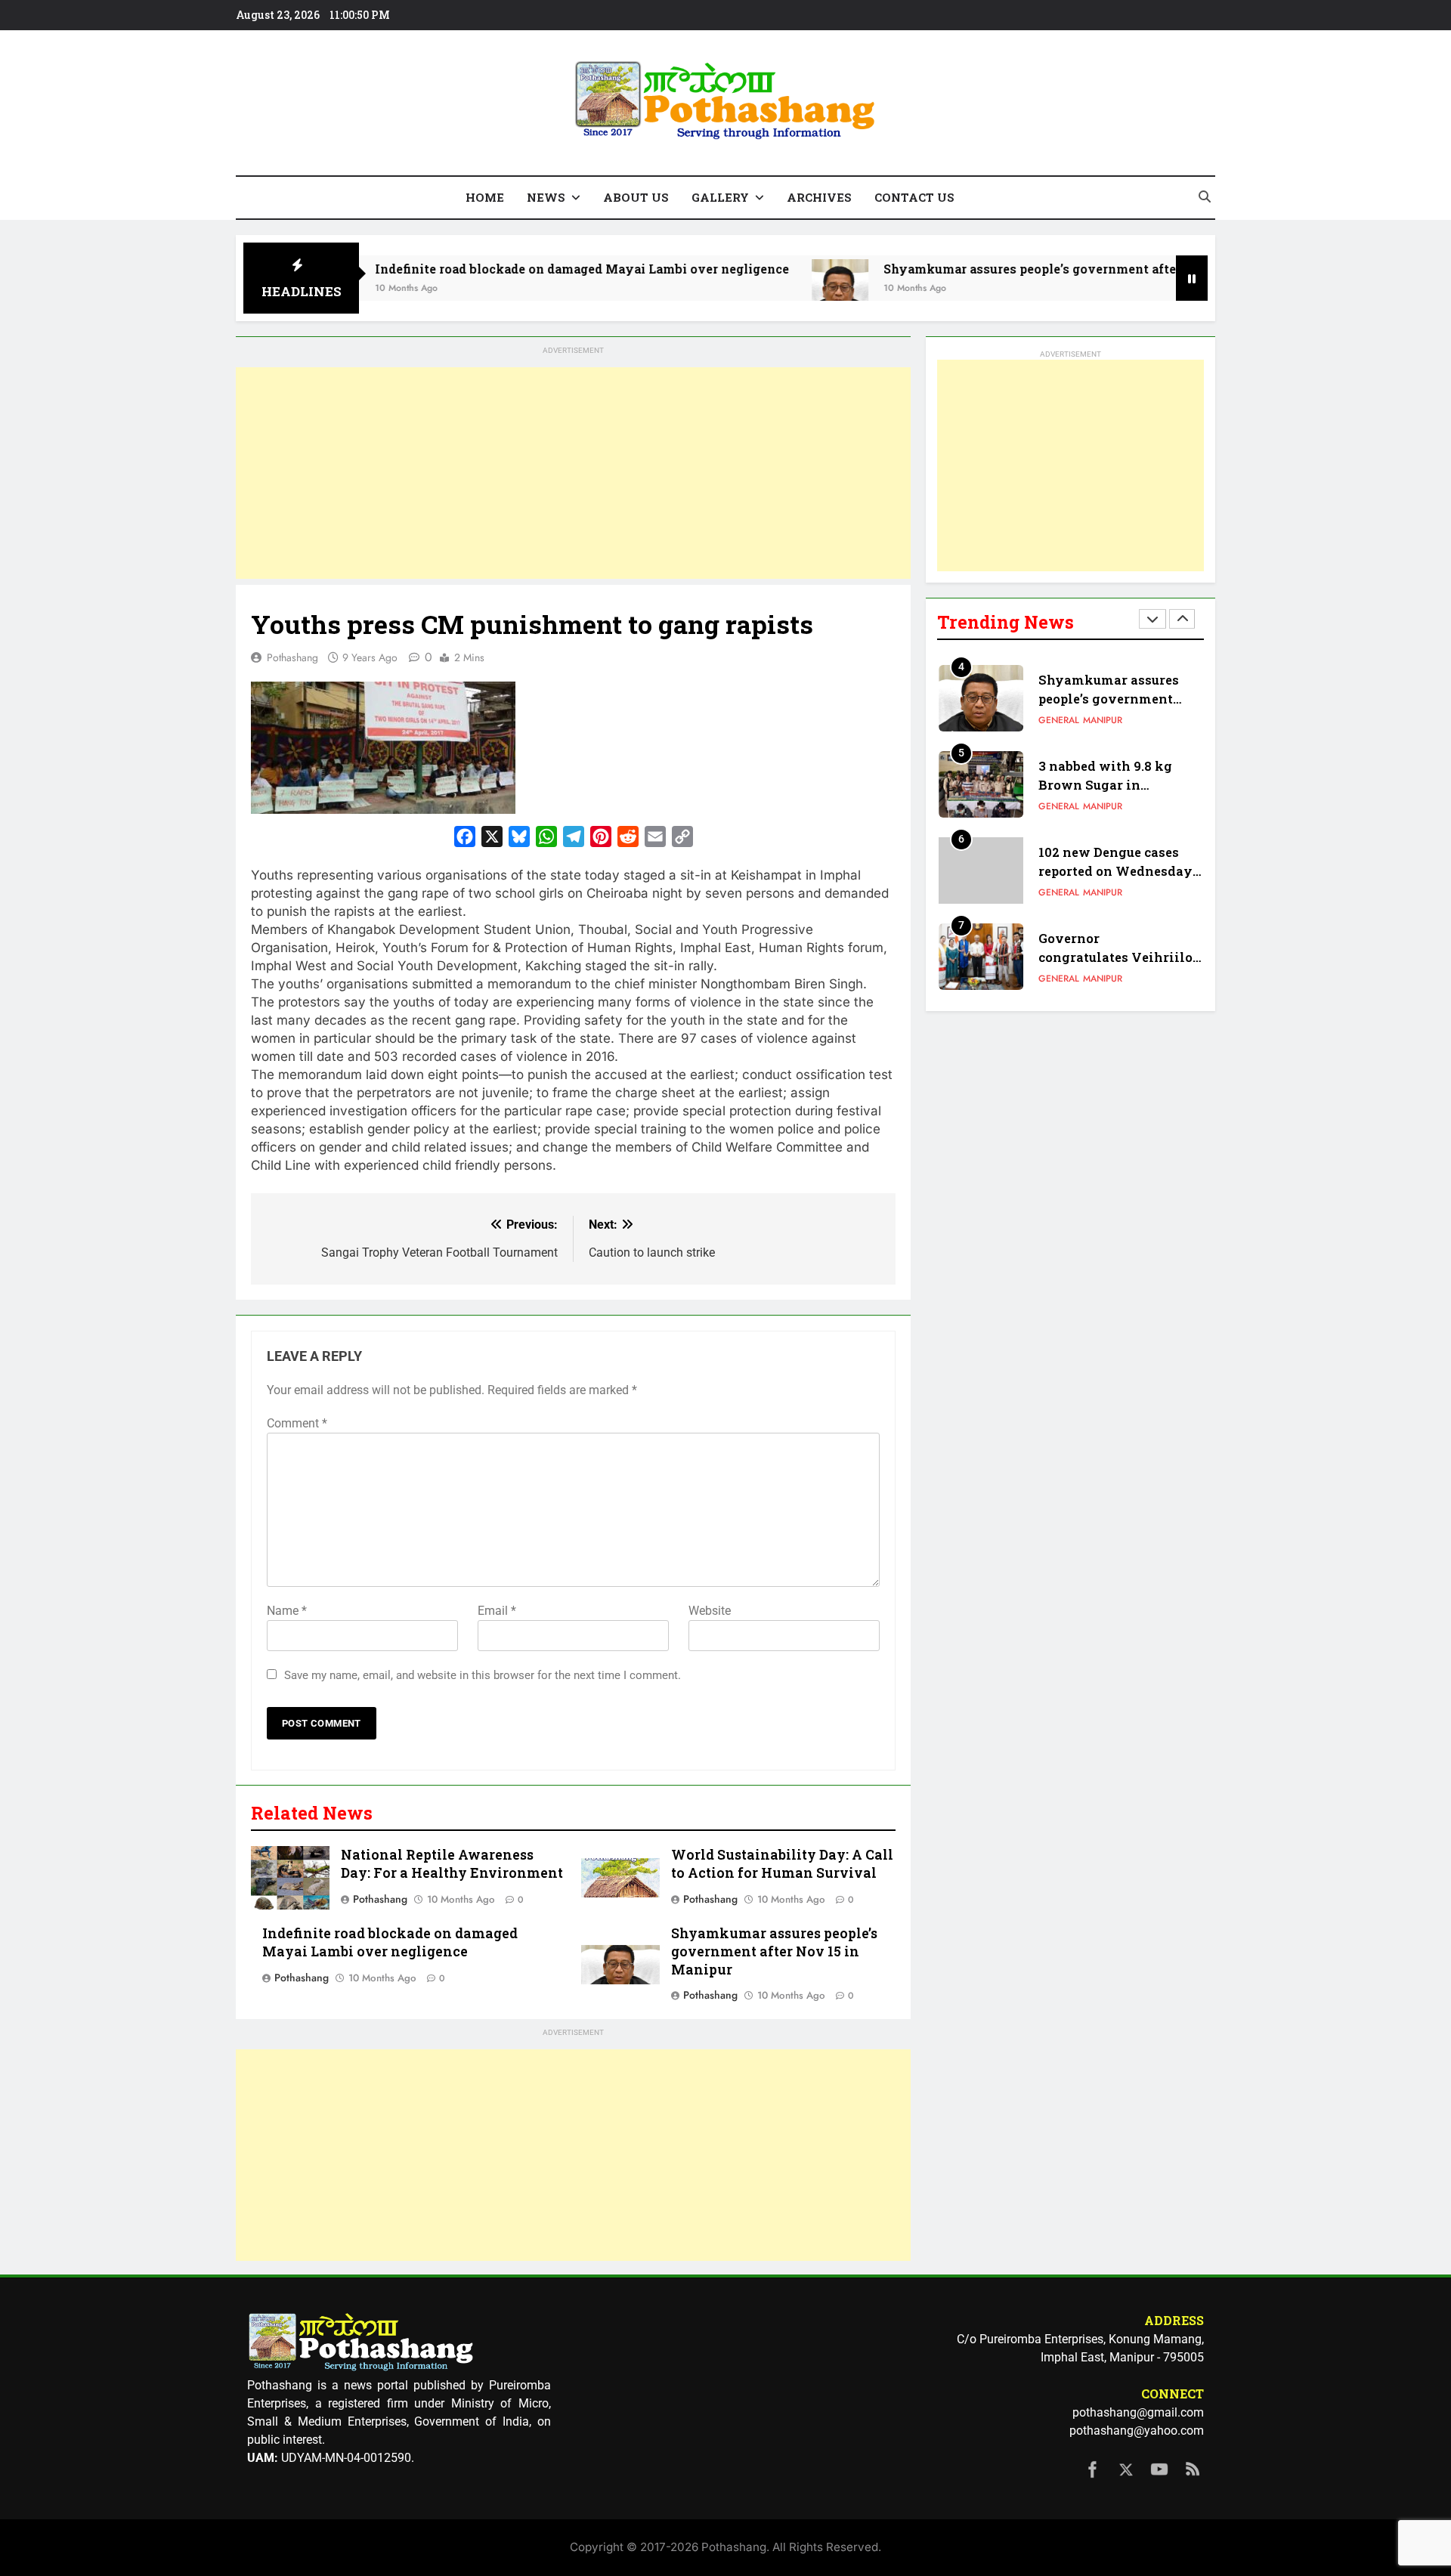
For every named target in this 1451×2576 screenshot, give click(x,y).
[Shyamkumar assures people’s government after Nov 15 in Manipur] (745, 288)
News (546, 197)
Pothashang (292, 657)
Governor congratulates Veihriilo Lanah (1115, 957)
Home (485, 197)
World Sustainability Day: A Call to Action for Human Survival (782, 1864)
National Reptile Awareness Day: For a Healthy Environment (452, 1864)
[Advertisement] (573, 473)
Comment (297, 1423)
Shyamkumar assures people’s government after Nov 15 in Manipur (996, 269)
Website (710, 1611)
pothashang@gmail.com (1138, 2412)
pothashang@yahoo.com (1137, 2431)
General (1059, 720)
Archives (819, 197)
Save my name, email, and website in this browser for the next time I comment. (483, 1675)
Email (497, 1611)
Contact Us (914, 197)
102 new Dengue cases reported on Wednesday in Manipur (1115, 871)
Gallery (720, 197)
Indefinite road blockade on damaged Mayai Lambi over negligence (487, 269)
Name (287, 1611)
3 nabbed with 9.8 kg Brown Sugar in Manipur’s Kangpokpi (1109, 785)
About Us (636, 197)
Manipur (1103, 720)
